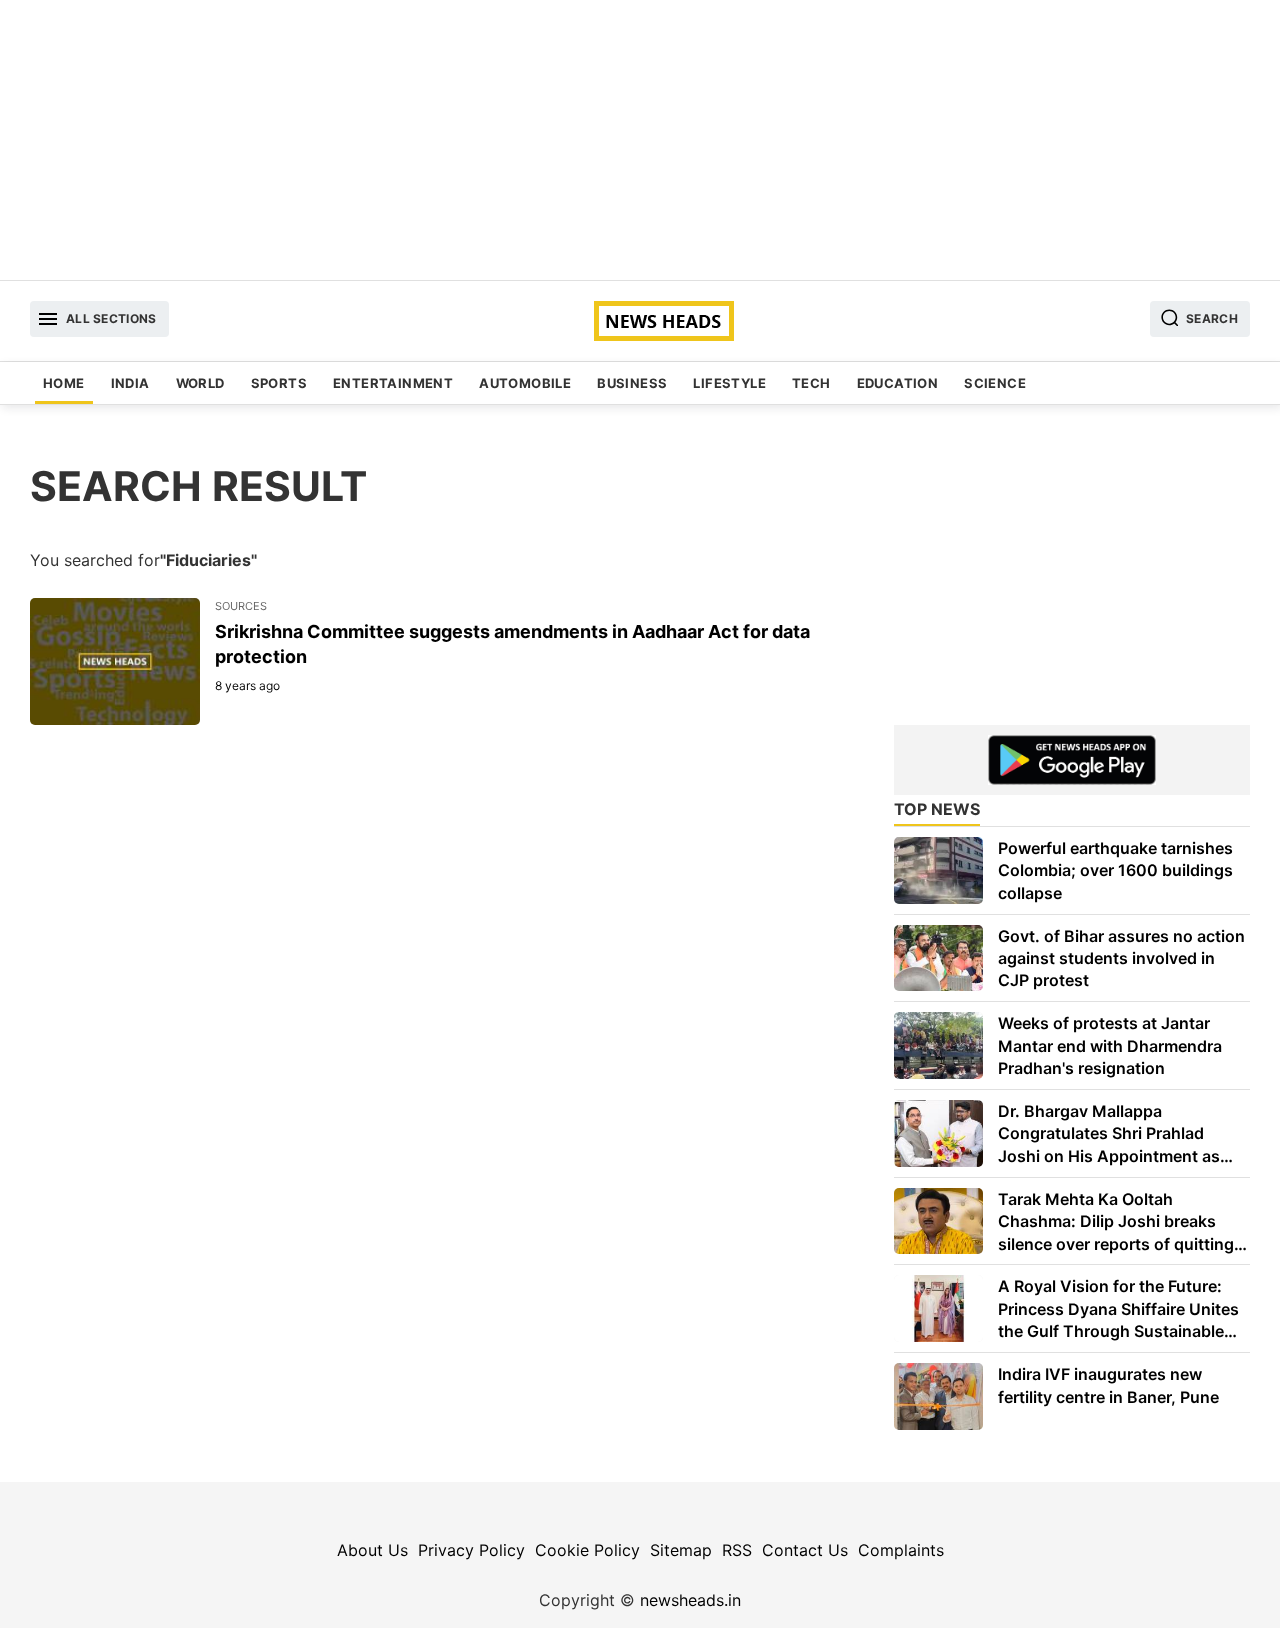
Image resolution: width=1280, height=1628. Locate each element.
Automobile (525, 383)
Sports (279, 383)
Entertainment (393, 383)
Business (632, 383)
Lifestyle (729, 383)
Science (995, 383)
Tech (811, 383)
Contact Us (805, 1550)
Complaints (901, 1550)
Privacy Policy (471, 1550)
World (200, 383)
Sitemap (681, 1550)
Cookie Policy (587, 1550)
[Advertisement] (640, 140)
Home (64, 383)
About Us (372, 1550)
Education (898, 383)
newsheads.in (690, 1600)
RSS (737, 1550)
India (130, 383)
